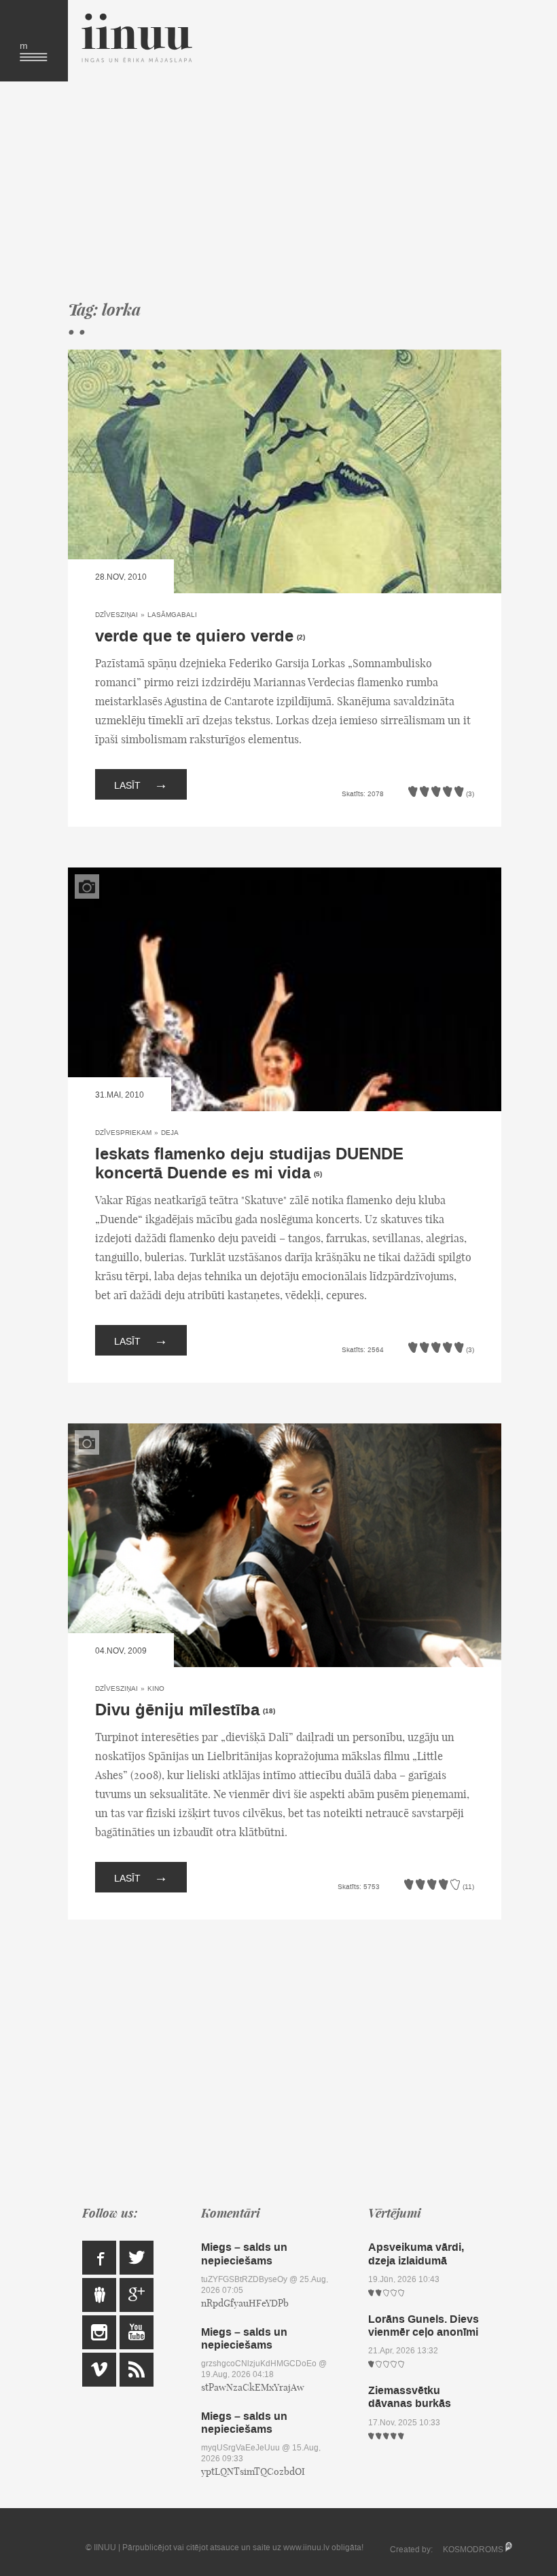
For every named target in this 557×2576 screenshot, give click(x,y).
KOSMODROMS (473, 2550)
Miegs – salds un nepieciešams (244, 2254)
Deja (170, 1133)
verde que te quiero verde (194, 636)
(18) (269, 1711)
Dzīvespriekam (123, 1133)
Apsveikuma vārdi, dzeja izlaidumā (416, 2254)
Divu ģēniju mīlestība (177, 1710)
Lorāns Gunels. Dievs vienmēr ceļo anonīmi (424, 2326)
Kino (156, 1688)
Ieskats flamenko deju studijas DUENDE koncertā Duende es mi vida (249, 1164)
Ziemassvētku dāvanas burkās (410, 2397)
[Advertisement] (285, 190)
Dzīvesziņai (116, 615)
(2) (301, 637)
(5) (318, 1174)
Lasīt (141, 784)
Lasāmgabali (172, 615)
